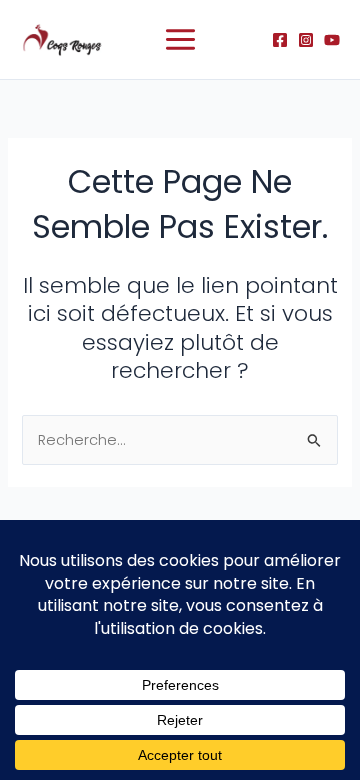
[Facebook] (280, 40)
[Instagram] (306, 40)
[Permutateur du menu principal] (180, 39)
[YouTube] (332, 40)
